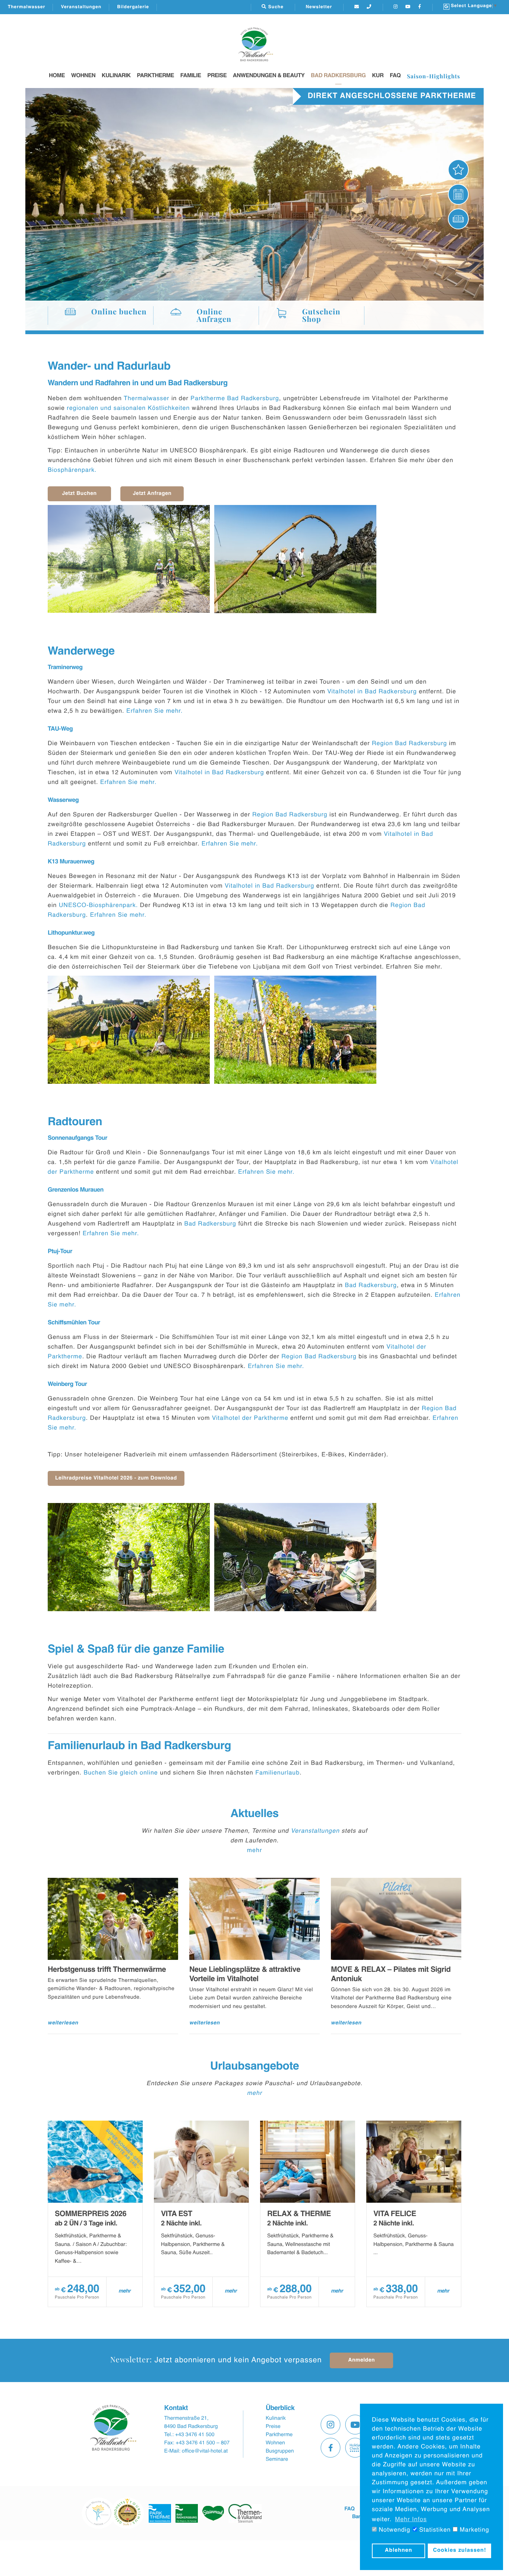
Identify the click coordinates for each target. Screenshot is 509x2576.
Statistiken (434, 2530)
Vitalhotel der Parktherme (250, 1418)
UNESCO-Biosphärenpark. (98, 906)
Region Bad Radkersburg (410, 744)
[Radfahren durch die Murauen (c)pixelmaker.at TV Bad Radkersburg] (129, 1557)
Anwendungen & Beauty (269, 76)
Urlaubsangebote (255, 2067)
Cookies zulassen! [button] (460, 2551)
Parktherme (155, 76)
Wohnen (83, 76)
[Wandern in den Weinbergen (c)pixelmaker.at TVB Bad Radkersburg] (129, 1030)
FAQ (395, 76)
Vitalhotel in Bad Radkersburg (372, 692)
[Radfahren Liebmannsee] (129, 559)
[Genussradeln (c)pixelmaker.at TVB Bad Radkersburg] (295, 1557)
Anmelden (361, 2360)
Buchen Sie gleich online (121, 1773)
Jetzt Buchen (79, 494)
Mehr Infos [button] (411, 2520)
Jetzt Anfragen (152, 494)
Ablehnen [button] (399, 2551)
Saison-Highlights (434, 76)
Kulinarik (116, 76)
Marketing (473, 2530)
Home (57, 76)
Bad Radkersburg (338, 76)
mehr (255, 1851)
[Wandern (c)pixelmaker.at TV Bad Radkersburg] (295, 559)
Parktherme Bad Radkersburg (235, 399)
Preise (217, 76)
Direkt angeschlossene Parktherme (392, 96)
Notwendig (393, 2530)
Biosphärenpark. (73, 470)
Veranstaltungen (81, 7)
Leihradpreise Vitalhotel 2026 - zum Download (116, 1478)
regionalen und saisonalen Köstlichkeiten (128, 408)
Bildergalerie (133, 7)
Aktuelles (254, 1814)
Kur (378, 76)
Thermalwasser (26, 7)
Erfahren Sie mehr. (156, 711)
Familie (191, 76)
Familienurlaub (277, 1773)
